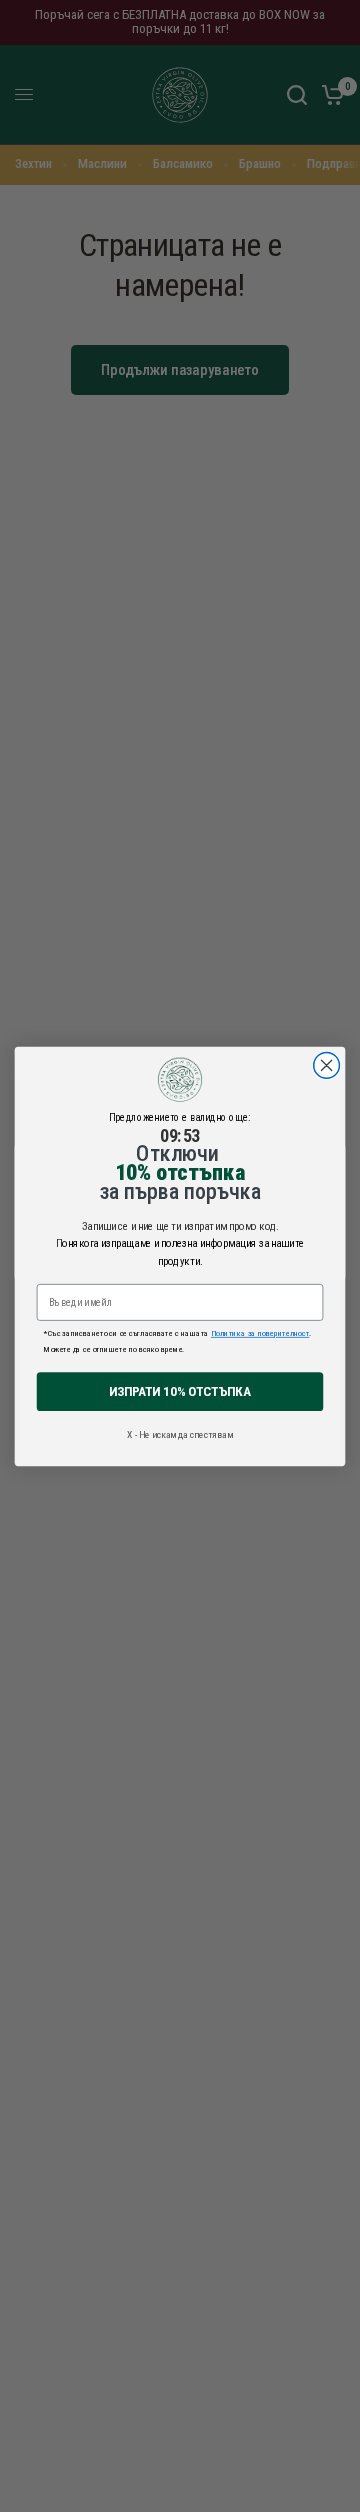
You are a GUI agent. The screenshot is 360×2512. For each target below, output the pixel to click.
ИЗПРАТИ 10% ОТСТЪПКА (180, 1390)
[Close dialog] (327, 1065)
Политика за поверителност (260, 1333)
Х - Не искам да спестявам (179, 1434)
